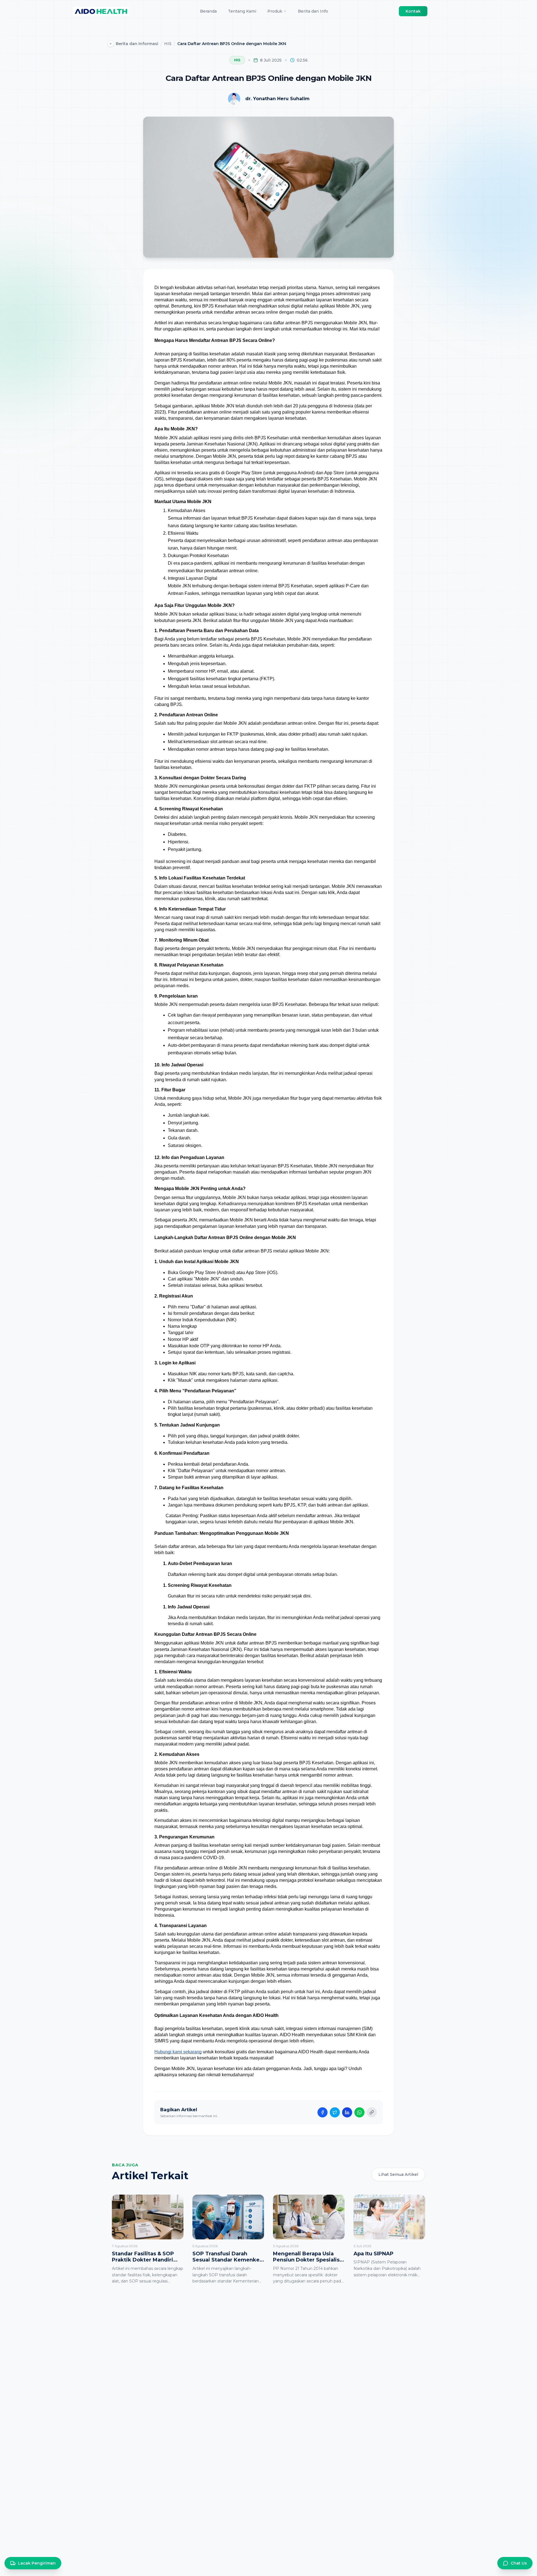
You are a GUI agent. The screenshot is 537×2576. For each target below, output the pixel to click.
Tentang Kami (242, 11)
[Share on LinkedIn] (347, 2112)
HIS (168, 44)
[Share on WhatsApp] (359, 2112)
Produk (275, 11)
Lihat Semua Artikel (398, 2174)
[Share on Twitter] (335, 2112)
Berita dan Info (313, 11)
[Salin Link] (372, 2112)
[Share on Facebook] (322, 2112)
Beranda (208, 11)
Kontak (413, 11)
